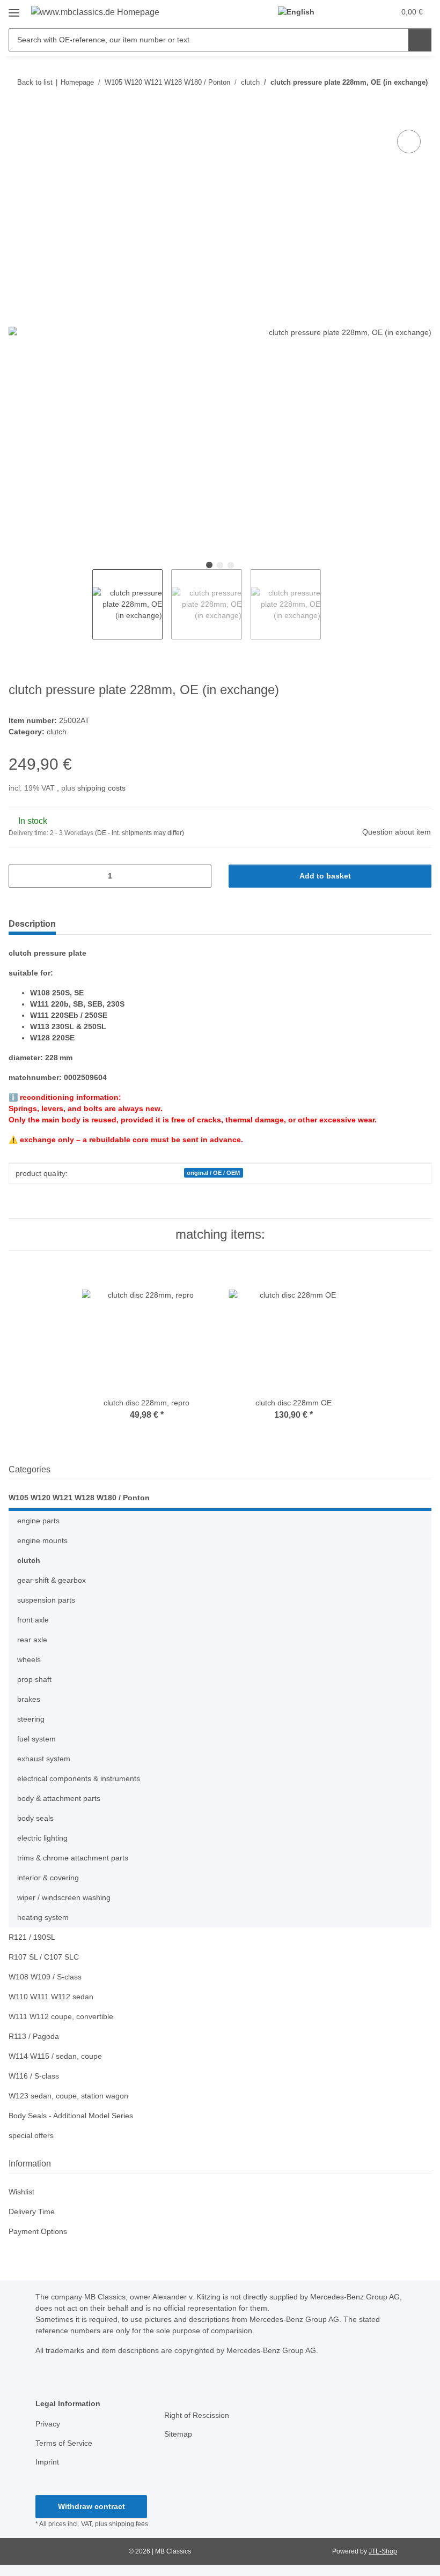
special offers (31, 2135)
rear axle (32, 1640)
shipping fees (129, 2524)
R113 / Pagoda (34, 2036)
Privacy (48, 2424)
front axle (33, 1620)
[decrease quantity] (21, 876)
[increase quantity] (199, 876)
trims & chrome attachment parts (73, 1858)
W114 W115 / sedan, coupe (55, 2056)
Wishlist (21, 2192)
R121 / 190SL (32, 1937)
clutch (57, 732)
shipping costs (101, 788)
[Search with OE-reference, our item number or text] (420, 40)
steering (31, 1719)
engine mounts (42, 1540)
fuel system (36, 1739)
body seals (35, 1818)
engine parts (38, 1521)
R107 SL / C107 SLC (44, 1957)
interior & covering (48, 1878)
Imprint (47, 2462)
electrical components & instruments (79, 1778)
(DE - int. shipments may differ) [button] (140, 833)
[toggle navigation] (14, 9)
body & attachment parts (59, 1798)
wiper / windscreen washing (64, 1897)
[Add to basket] (17, 115)
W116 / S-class (34, 2076)
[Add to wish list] (409, 142)
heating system (43, 1917)
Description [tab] (32, 924)
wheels (29, 1659)
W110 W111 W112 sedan (51, 1997)
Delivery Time (32, 2212)
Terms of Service (64, 2443)
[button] (344, 12)
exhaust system (44, 1759)
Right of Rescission (197, 2415)
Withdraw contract (91, 2506)
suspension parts (46, 1600)
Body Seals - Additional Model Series (71, 2116)
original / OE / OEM (213, 1173)
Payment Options (38, 2231)
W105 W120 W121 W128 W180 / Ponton (79, 1498)
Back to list (35, 82)
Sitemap (178, 2434)
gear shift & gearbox (52, 1580)
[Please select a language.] (301, 12)
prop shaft (34, 1679)
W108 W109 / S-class (45, 1977)
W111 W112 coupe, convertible (61, 2016)
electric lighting (42, 1838)
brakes (29, 1699)
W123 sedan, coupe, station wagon (68, 2096)
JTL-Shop (383, 2551)
